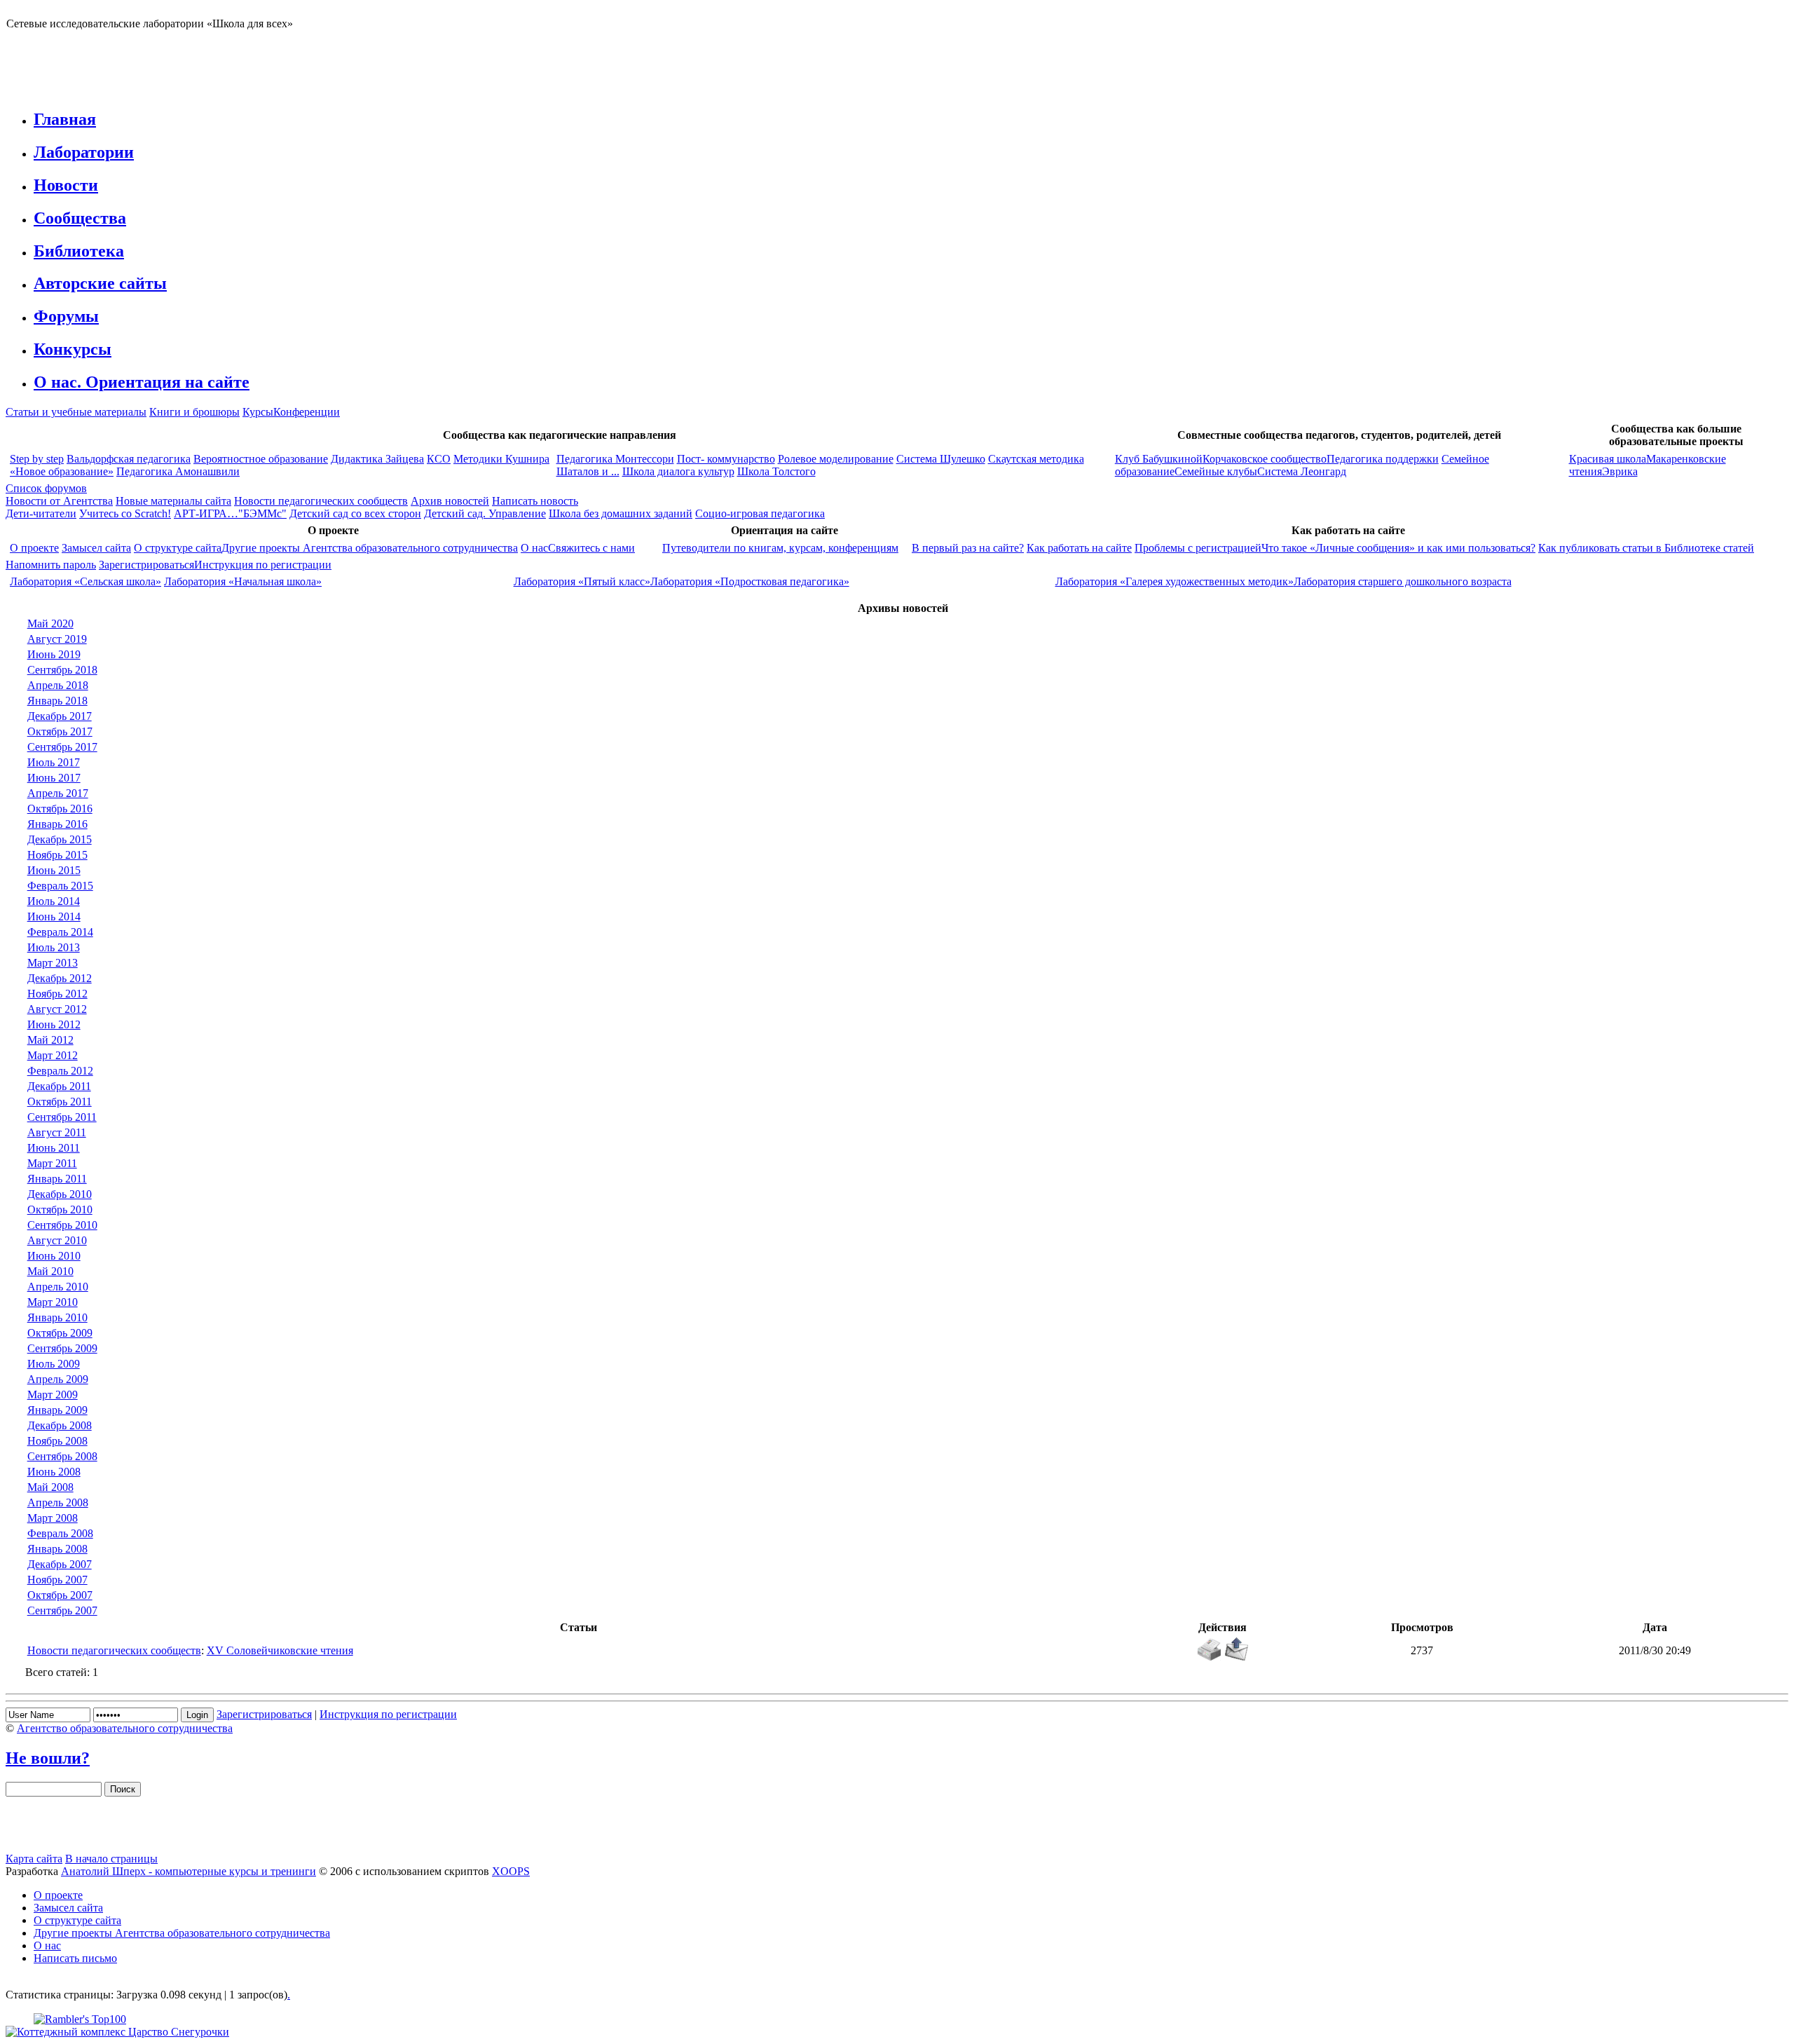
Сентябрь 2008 (62, 1456)
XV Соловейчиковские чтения (280, 1650)
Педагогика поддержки (1383, 459)
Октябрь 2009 (60, 1333)
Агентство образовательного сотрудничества (125, 1728)
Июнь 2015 (54, 870)
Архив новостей (450, 501)
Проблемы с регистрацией (1198, 548)
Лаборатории (84, 152)
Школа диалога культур (678, 471)
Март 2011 (52, 1163)
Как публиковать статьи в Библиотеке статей (1646, 548)
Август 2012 (57, 1009)
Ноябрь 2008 (57, 1441)
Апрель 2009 (58, 1379)
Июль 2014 (54, 901)
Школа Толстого (776, 471)
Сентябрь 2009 (62, 1348)
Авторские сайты (100, 283)
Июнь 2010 (54, 1256)
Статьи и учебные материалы (76, 412)
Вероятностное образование (261, 459)
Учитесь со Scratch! (125, 513)
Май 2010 (50, 1271)
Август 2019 (57, 639)
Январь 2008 (57, 1549)
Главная (65, 119)
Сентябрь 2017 (62, 747)
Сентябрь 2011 (62, 1117)
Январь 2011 (57, 1179)
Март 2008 (53, 1518)
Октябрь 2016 (60, 809)
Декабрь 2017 (60, 716)
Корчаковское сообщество (1265, 459)
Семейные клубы (1216, 471)
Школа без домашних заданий (621, 513)
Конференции (307, 412)
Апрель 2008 (58, 1503)
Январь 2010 (57, 1317)
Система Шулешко (941, 459)
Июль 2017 (54, 762)
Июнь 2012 (54, 1024)
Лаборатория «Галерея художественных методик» (1175, 581)
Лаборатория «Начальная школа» (243, 581)
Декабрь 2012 (60, 978)
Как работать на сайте (1079, 548)
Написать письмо (75, 1958)
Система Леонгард (1302, 471)
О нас (534, 548)
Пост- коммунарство (726, 459)
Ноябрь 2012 (57, 994)
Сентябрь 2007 (62, 1610)
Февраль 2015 (60, 886)
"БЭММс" (262, 513)
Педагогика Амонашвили (178, 471)
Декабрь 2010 (60, 1194)
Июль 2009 (54, 1364)
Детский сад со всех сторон (355, 513)
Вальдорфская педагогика (129, 459)
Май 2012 (50, 1040)
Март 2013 (53, 963)
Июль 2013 (54, 947)
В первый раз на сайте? (968, 548)
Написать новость (535, 501)
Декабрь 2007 (60, 1564)
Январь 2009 (57, 1410)
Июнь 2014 (54, 917)
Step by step (37, 459)
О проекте (34, 548)
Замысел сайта (96, 548)
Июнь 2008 (54, 1472)
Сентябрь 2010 (62, 1225)
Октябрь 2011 (60, 1102)
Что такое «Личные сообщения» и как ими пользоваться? (1398, 548)
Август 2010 (57, 1240)
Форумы (66, 316)
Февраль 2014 (60, 932)
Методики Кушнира (501, 459)
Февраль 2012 (60, 1071)
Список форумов (46, 488)
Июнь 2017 (54, 778)
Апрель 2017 (58, 793)
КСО (439, 459)
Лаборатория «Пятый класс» (582, 581)
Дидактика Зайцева (377, 459)
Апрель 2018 (58, 685)
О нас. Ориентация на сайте (142, 382)
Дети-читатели (41, 513)
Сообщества (80, 218)
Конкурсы (73, 349)
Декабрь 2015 (60, 839)
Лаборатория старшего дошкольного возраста (1403, 581)
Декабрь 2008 (60, 1425)
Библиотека (79, 251)
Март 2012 (53, 1055)
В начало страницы (111, 1859)
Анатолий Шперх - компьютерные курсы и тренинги (189, 1871)
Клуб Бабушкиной (1159, 459)
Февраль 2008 (60, 1533)
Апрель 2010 (58, 1287)
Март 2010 (53, 1302)
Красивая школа (1608, 459)
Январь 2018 (57, 701)
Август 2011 (57, 1132)
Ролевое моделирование (836, 459)
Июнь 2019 (54, 654)
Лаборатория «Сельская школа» (85, 581)
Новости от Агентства (59, 501)
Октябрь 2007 (60, 1595)
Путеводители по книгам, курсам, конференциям (780, 548)
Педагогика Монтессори (615, 459)
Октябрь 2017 (60, 731)
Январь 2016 (57, 824)
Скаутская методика (1036, 459)
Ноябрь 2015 (57, 855)
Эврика (1620, 471)
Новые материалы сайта (173, 501)
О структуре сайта (178, 548)
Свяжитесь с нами (591, 548)
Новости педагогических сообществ (321, 501)
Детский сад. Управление (485, 513)
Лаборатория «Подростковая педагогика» (750, 581)
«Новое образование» (62, 471)
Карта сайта (34, 1859)
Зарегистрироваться (146, 565)
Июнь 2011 (54, 1148)
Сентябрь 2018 (62, 670)
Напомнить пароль (51, 565)
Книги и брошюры (194, 412)
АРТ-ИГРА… (206, 513)
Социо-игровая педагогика (760, 513)
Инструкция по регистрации (263, 565)
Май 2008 (50, 1487)
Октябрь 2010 (60, 1210)
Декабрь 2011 (59, 1086)
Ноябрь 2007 (57, 1580)
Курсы (258, 412)
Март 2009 (53, 1395)
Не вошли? (48, 1758)
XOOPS (511, 1871)
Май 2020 (50, 624)
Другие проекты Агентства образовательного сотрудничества (370, 548)
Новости (66, 185)
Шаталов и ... (588, 471)
